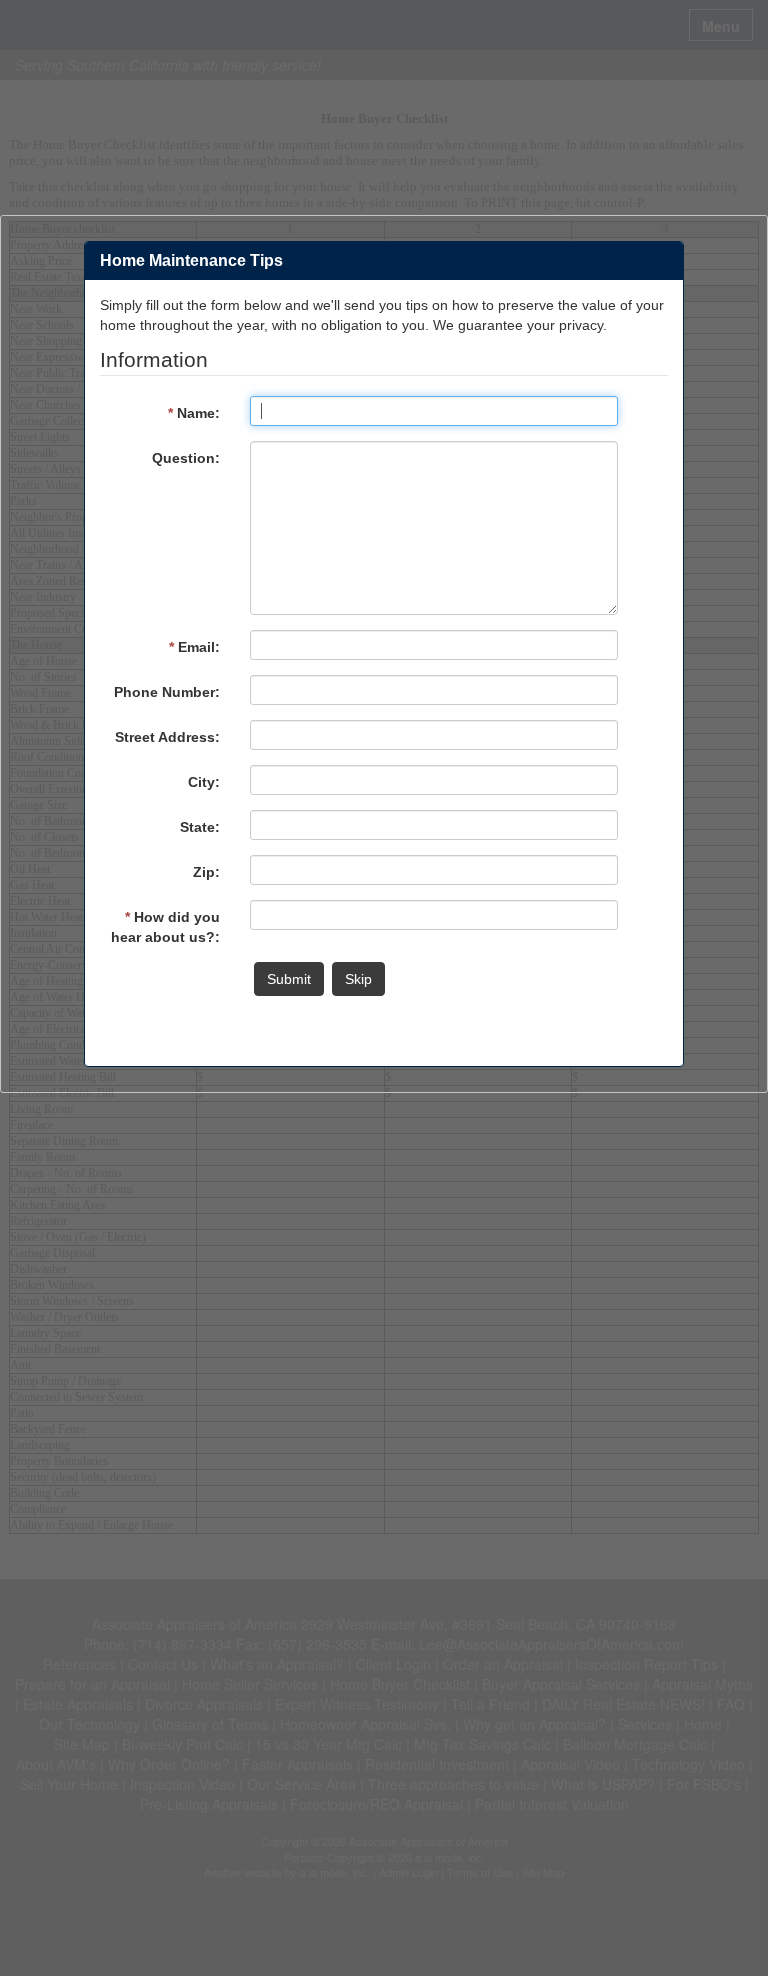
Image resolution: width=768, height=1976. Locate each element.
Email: (194, 647)
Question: (186, 458)
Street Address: (167, 737)
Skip (358, 979)
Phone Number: (167, 692)
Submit (289, 979)
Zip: (206, 872)
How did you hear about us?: (165, 927)
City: (204, 782)
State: (200, 827)
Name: (194, 413)
